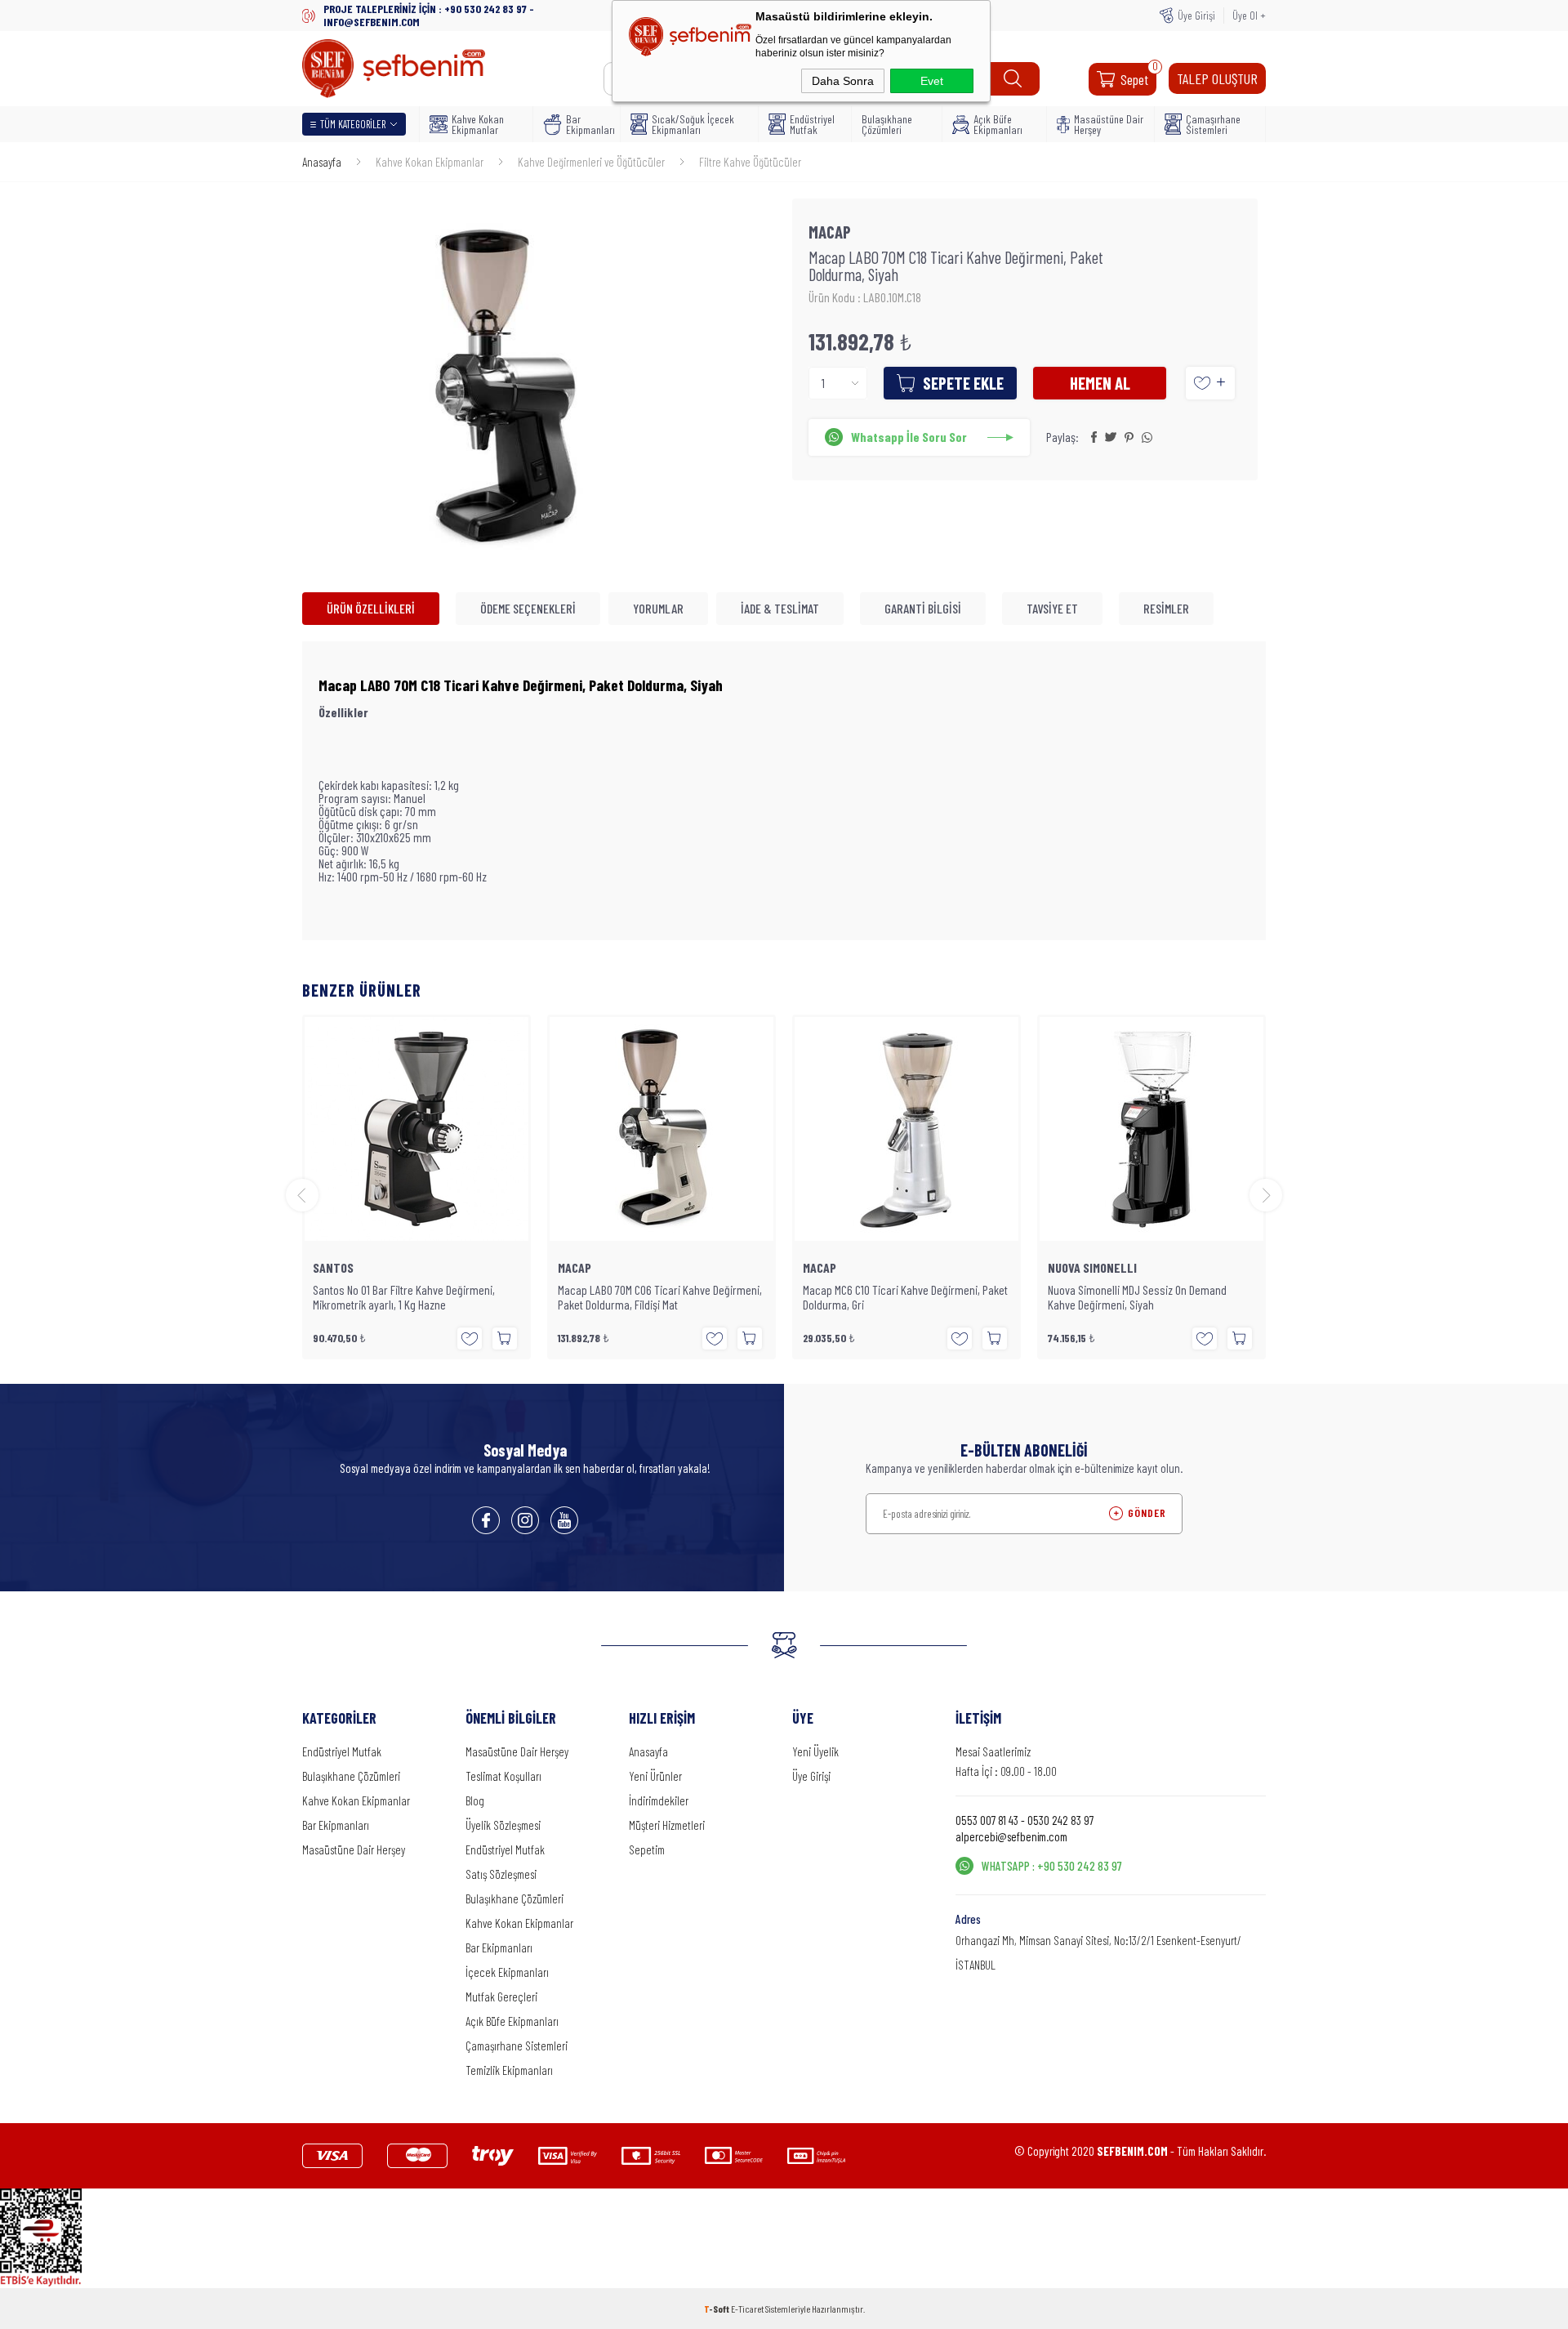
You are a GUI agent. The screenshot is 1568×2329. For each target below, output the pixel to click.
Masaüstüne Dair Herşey (1109, 124)
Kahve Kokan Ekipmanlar (478, 124)
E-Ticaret (747, 2309)
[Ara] (1013, 79)
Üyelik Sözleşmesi (503, 1825)
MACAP (575, 1268)
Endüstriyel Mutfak (812, 124)
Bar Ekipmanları (588, 124)
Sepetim (647, 1849)
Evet (932, 81)
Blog (475, 1800)
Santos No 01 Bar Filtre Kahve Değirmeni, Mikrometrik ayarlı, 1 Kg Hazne (404, 1297)
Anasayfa (648, 1751)
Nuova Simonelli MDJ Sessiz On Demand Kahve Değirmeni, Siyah (1137, 1297)
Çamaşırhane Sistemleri (1213, 124)
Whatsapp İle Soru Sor (909, 437)
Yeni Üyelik (815, 1751)
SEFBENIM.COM (1132, 2151)
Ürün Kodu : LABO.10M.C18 (865, 297)
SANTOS (333, 1268)
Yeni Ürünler (655, 1776)
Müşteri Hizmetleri (667, 1825)
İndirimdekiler (659, 1800)
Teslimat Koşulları (503, 1776)
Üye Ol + (1249, 15)
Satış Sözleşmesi (501, 1874)
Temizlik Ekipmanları (509, 2070)
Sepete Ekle (963, 383)
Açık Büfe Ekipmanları (998, 124)
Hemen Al (1100, 383)
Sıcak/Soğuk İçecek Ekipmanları (693, 124)
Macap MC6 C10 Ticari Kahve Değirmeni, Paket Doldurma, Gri (905, 1297)
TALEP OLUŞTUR (1217, 78)
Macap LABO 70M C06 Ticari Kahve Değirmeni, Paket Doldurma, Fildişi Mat (660, 1297)
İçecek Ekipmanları (507, 1972)
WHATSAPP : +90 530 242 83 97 (1052, 1866)
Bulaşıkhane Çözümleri (887, 124)
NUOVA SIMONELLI (1092, 1268)
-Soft (717, 2309)
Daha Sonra (843, 81)
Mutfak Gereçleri (501, 1997)
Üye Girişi (1196, 15)
